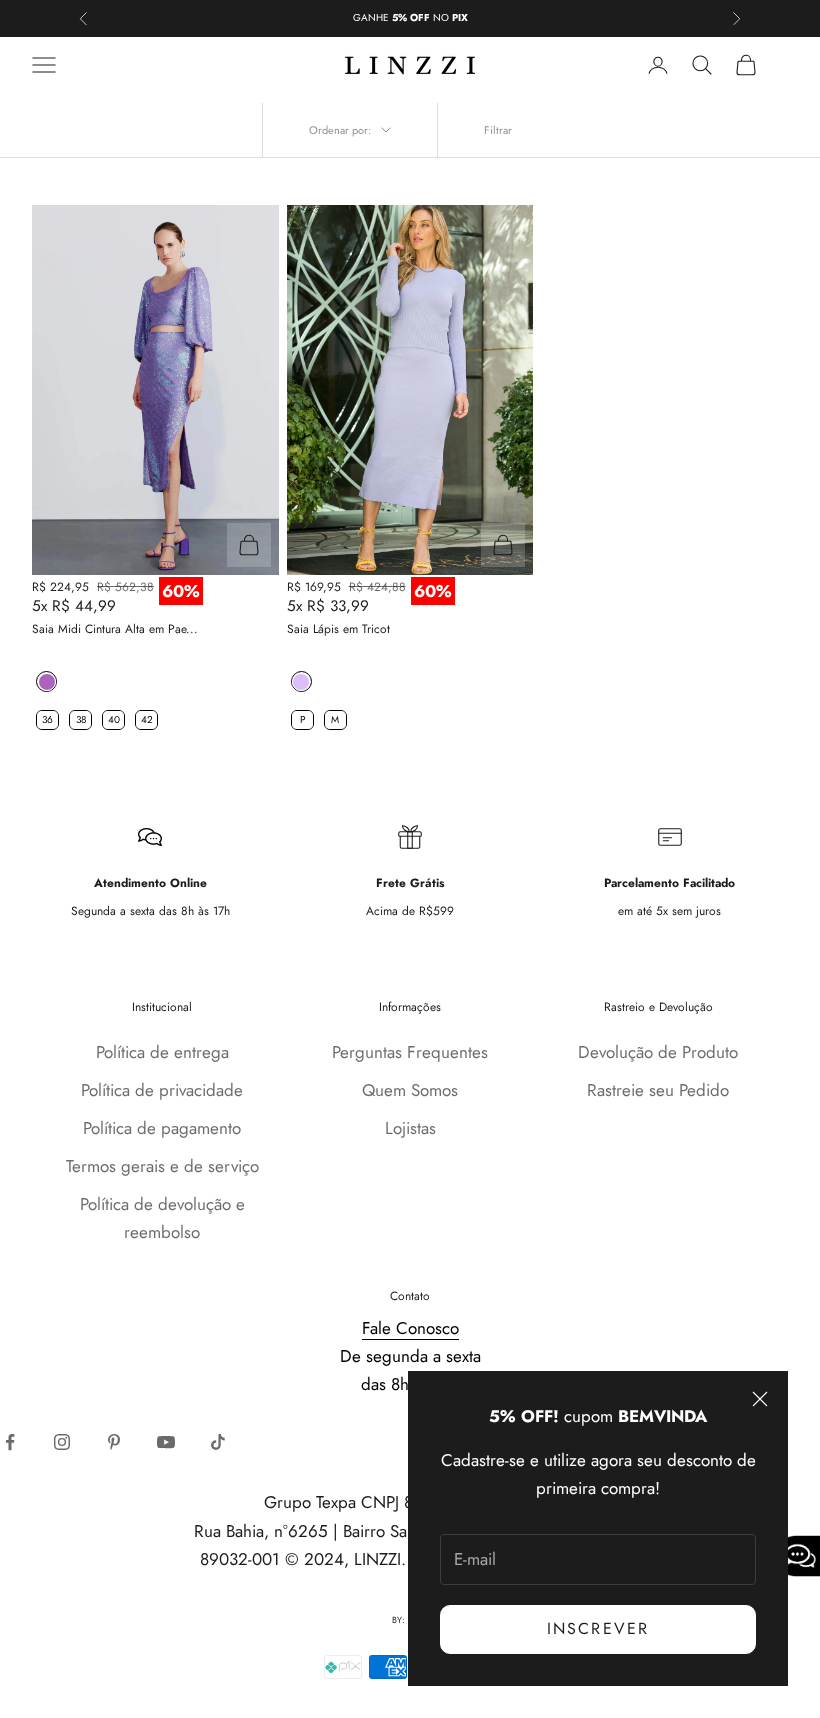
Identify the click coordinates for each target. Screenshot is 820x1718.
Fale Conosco (410, 1328)
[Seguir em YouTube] (166, 1442)
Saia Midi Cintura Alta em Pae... (115, 629)
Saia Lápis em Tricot (338, 629)
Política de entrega (162, 1052)
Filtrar (498, 130)
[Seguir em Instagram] (62, 1442)
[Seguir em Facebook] (10, 1442)
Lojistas (410, 1128)
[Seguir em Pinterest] (114, 1442)
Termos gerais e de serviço (162, 1166)
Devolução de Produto (658, 1052)
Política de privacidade (162, 1090)
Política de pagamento (162, 1128)
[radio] (44, 681)
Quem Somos (410, 1090)
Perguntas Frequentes (410, 1052)
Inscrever (598, 1628)
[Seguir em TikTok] (218, 1442)
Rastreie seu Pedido (658, 1090)
